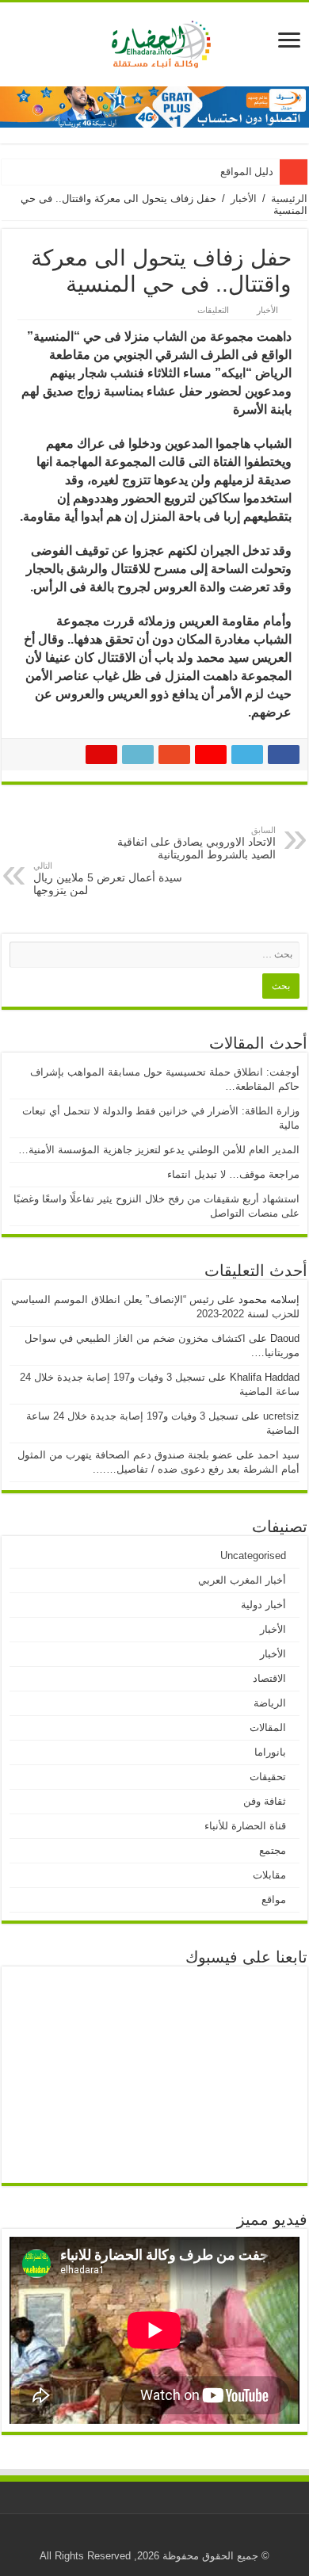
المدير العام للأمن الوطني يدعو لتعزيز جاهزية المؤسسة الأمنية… (159, 1150)
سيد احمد (278, 1455)
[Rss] (204, 2537)
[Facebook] (174, 2537)
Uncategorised (253, 1556)
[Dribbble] (144, 2537)
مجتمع (273, 1850)
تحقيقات (268, 1777)
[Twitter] (159, 2537)
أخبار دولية (263, 1605)
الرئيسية (289, 199)
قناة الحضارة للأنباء (245, 1826)
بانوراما (270, 1752)
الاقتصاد (269, 1678)
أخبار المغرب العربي (242, 1580)
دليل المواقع (247, 172)
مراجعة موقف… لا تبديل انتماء (233, 1174)
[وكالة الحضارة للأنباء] (155, 41)
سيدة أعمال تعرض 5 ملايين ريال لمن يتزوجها (108, 879)
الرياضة (270, 1703)
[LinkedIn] (129, 2537)
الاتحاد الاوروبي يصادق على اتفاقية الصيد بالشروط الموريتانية (196, 843)
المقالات (268, 1728)
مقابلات (269, 1875)
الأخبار (244, 199)
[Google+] (189, 2537)
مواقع (274, 1900)
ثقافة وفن (265, 1801)
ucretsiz (281, 1416)
